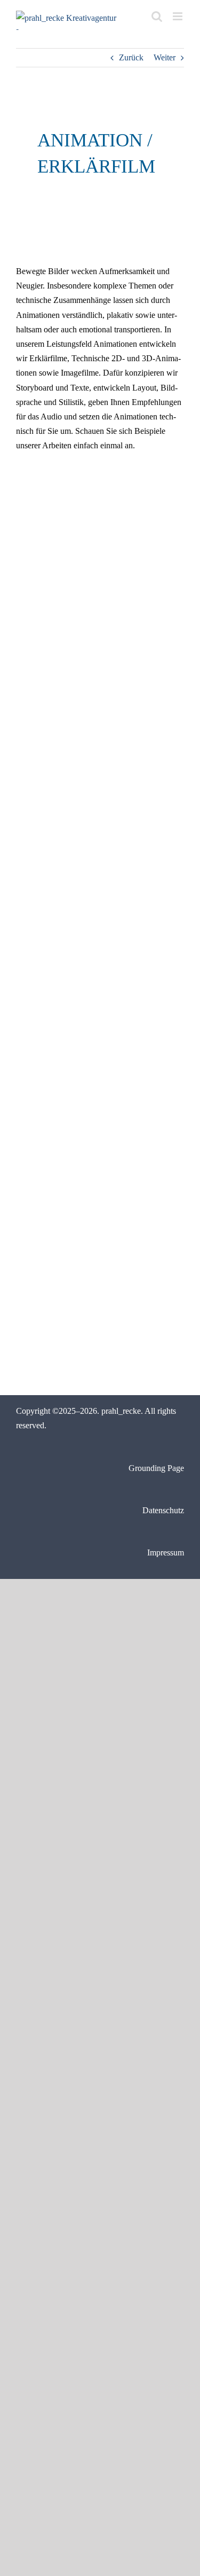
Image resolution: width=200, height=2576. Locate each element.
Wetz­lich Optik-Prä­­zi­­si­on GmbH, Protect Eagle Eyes (142, 921)
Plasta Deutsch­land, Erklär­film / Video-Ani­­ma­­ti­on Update (53, 604)
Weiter (165, 57)
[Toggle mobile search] (157, 16)
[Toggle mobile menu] (178, 16)
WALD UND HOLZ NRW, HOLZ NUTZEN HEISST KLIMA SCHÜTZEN (50, 1104)
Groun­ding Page (156, 1468)
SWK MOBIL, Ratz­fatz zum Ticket (143, 1073)
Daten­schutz (163, 1510)
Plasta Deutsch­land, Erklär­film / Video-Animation (139, 604)
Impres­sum (166, 1552)
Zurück (131, 57)
